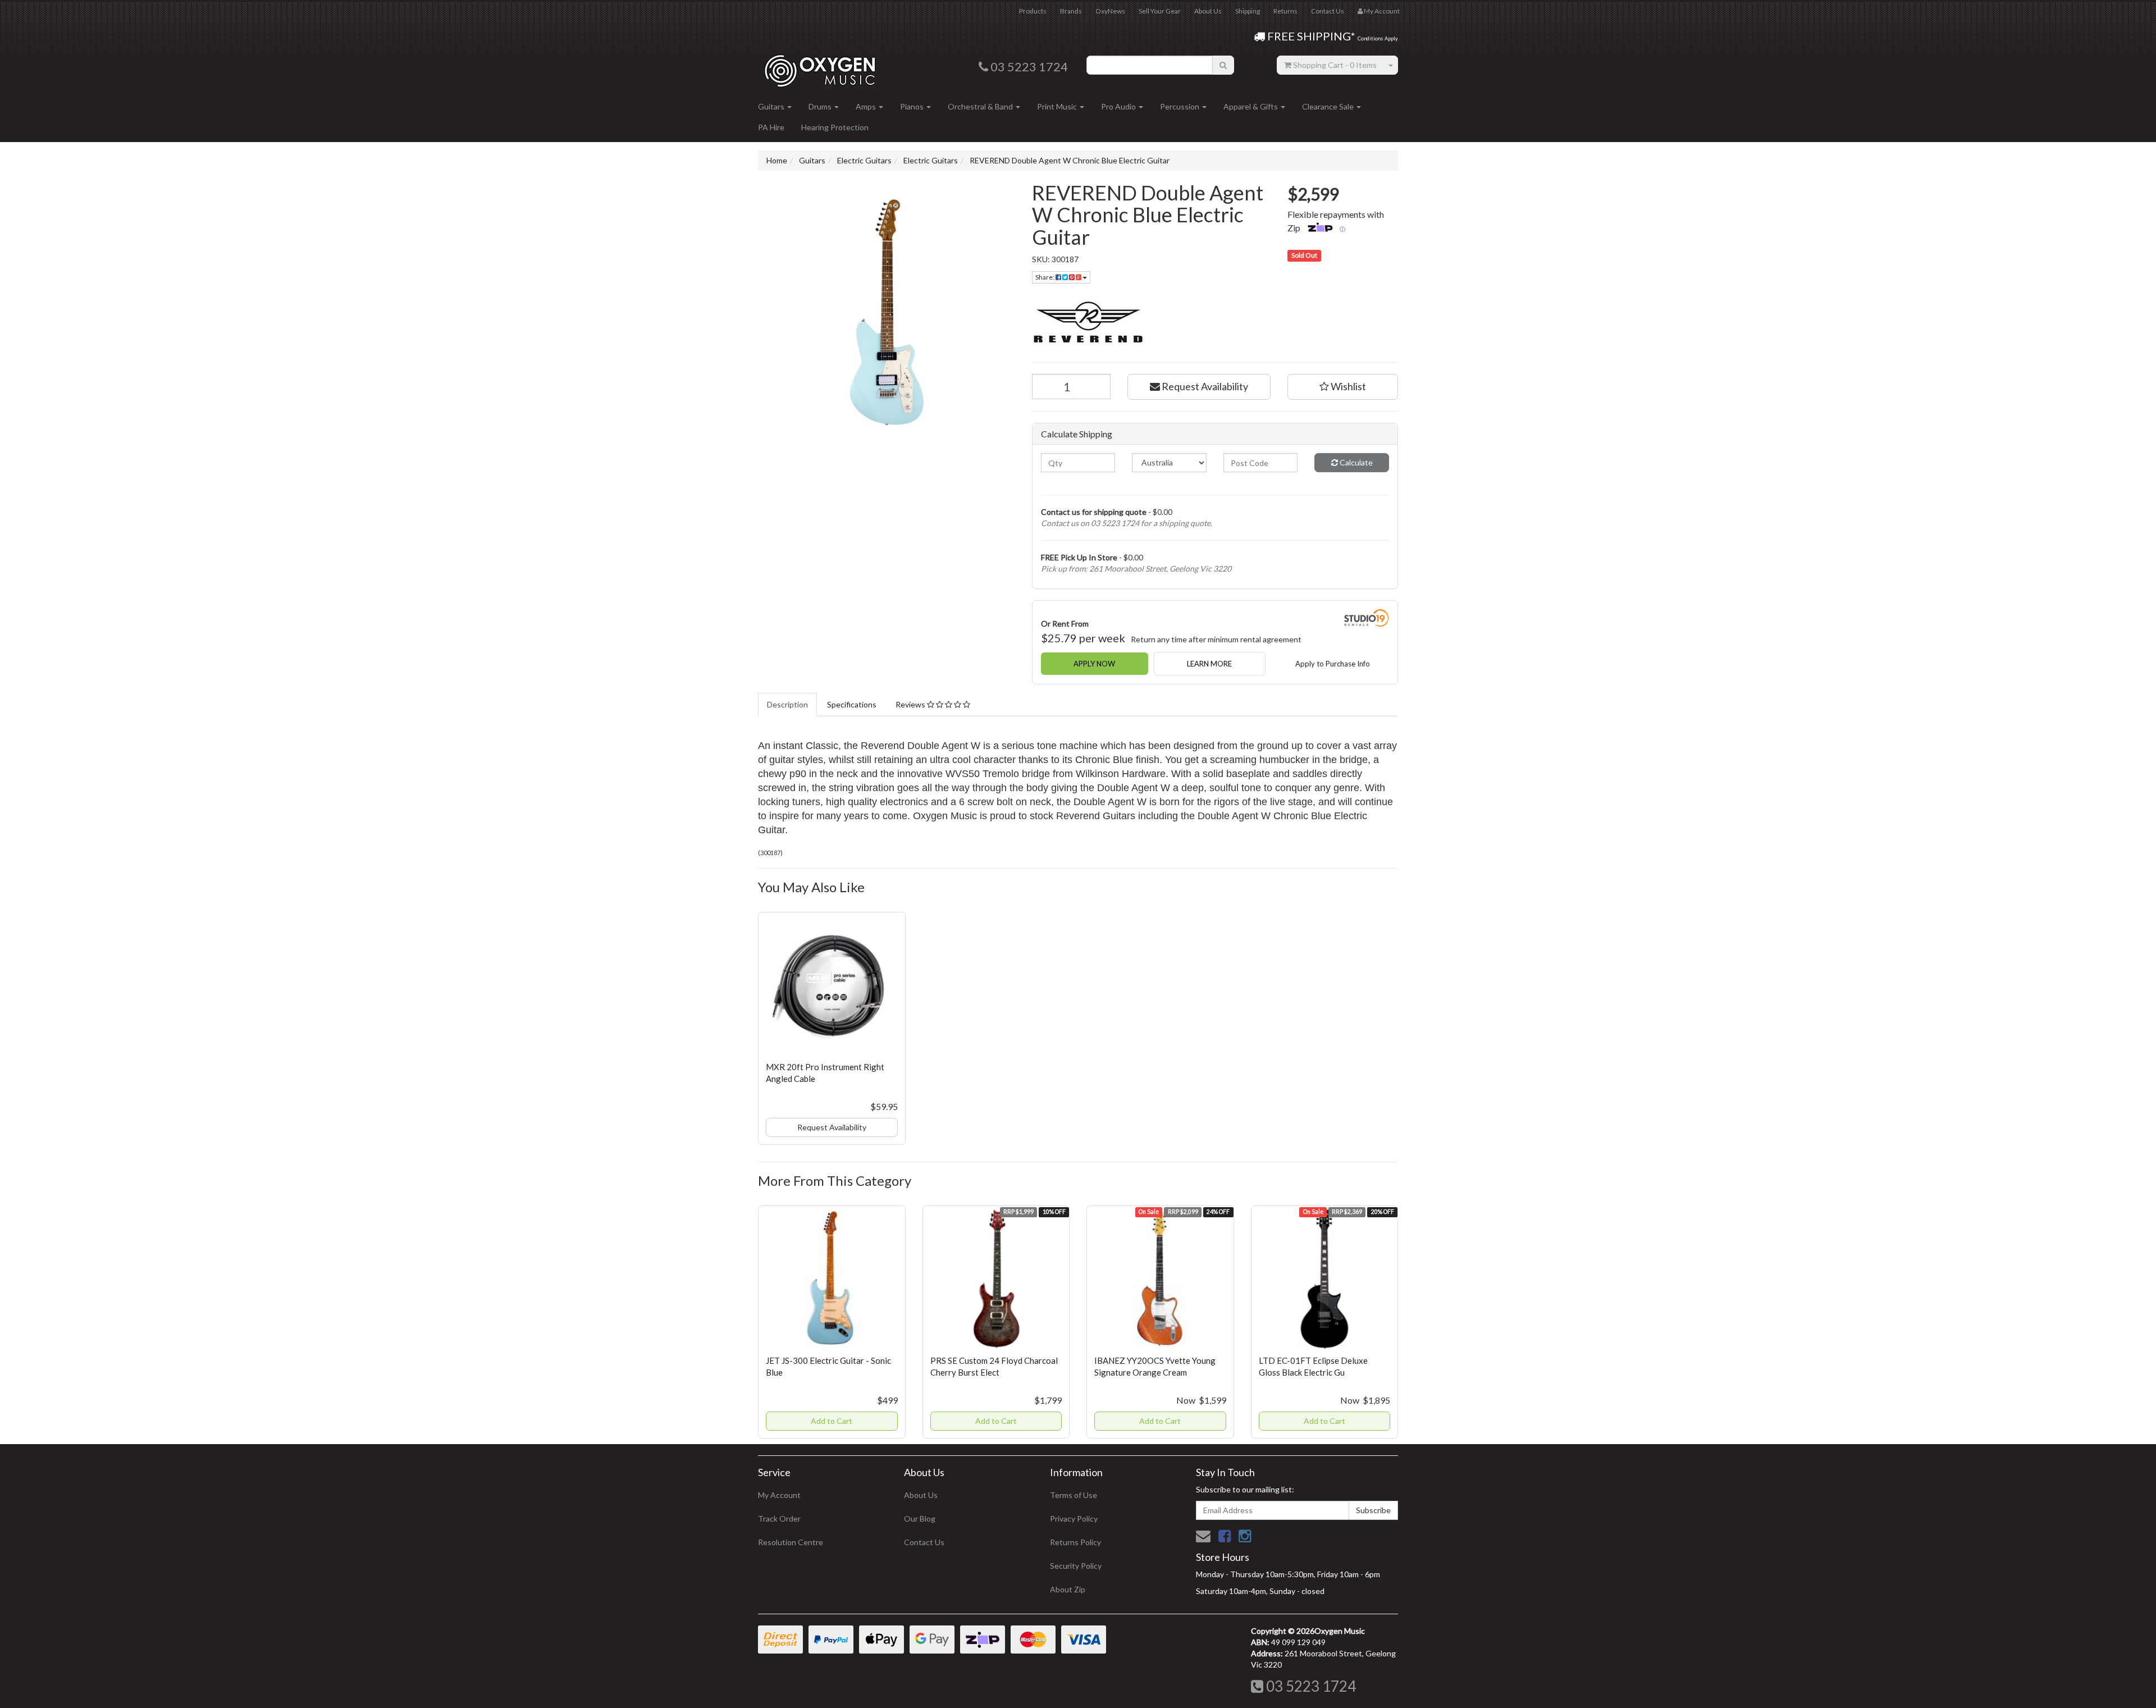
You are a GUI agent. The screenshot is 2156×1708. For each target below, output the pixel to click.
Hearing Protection (835, 127)
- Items (1335, 65)
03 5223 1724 (1310, 1686)
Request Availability (1204, 386)
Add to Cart (832, 1421)
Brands (1071, 11)
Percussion (1180, 106)
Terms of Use (1074, 1495)
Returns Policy (1075, 1542)
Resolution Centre (791, 1542)
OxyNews (1110, 11)
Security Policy (1076, 1566)
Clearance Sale (1329, 106)
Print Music (1058, 106)
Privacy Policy (1074, 1519)
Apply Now (1094, 664)
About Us (1208, 11)
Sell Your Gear (1160, 11)
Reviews (911, 704)
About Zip (1068, 1589)
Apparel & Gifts (1251, 106)
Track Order (779, 1519)
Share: (1045, 277)
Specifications (852, 704)
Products (1033, 11)
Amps (867, 106)
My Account (779, 1495)
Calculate (1355, 462)
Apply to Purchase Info (1333, 664)
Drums (821, 106)
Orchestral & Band (981, 106)
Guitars (772, 106)
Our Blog (920, 1519)
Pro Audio (1119, 106)
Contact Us (1328, 11)
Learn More (1209, 664)
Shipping (1248, 11)
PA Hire (771, 127)
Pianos (913, 106)
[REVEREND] (1215, 323)
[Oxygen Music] (820, 67)
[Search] (1223, 65)
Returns (1285, 11)
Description (787, 704)
